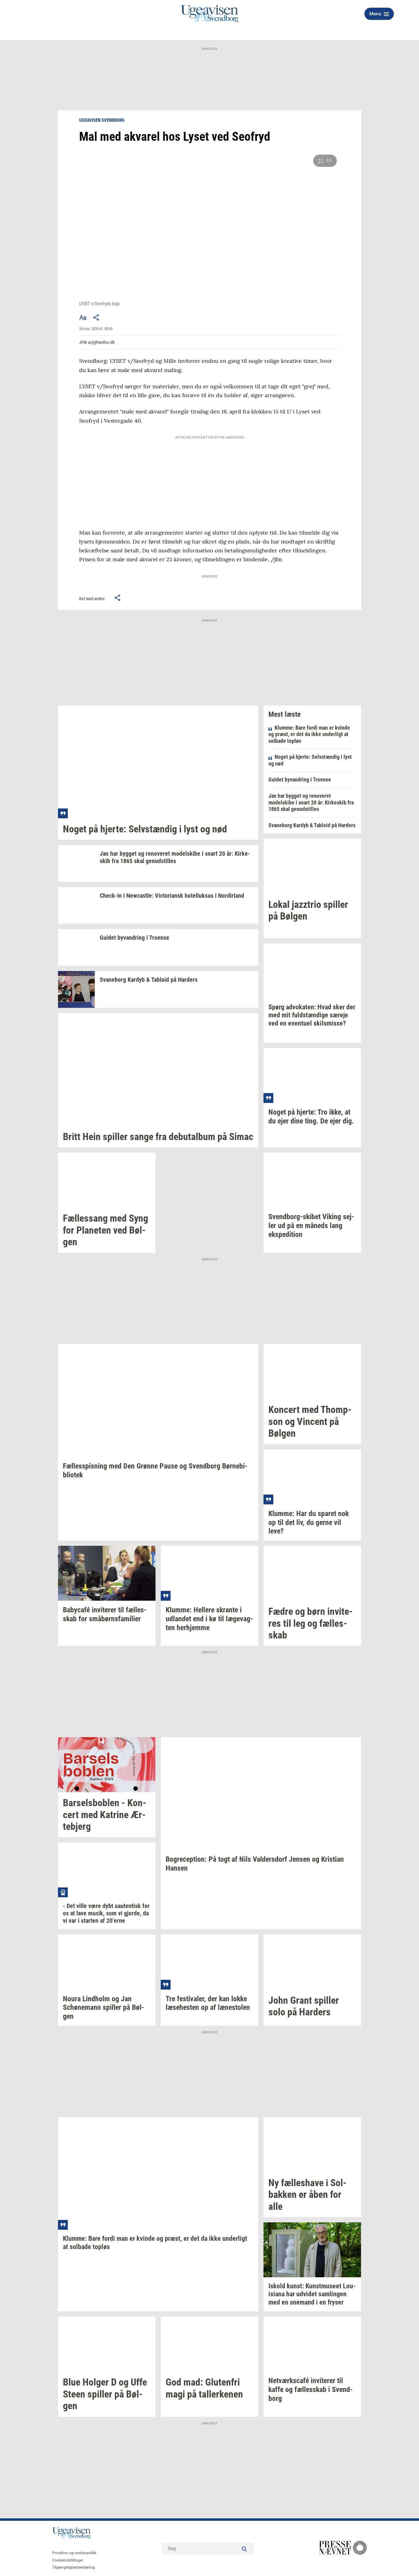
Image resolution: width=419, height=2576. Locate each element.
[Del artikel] (96, 317)
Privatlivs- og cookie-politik (74, 2553)
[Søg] (244, 2548)
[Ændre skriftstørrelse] (83, 317)
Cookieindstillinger (67, 2560)
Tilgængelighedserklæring (73, 2567)
